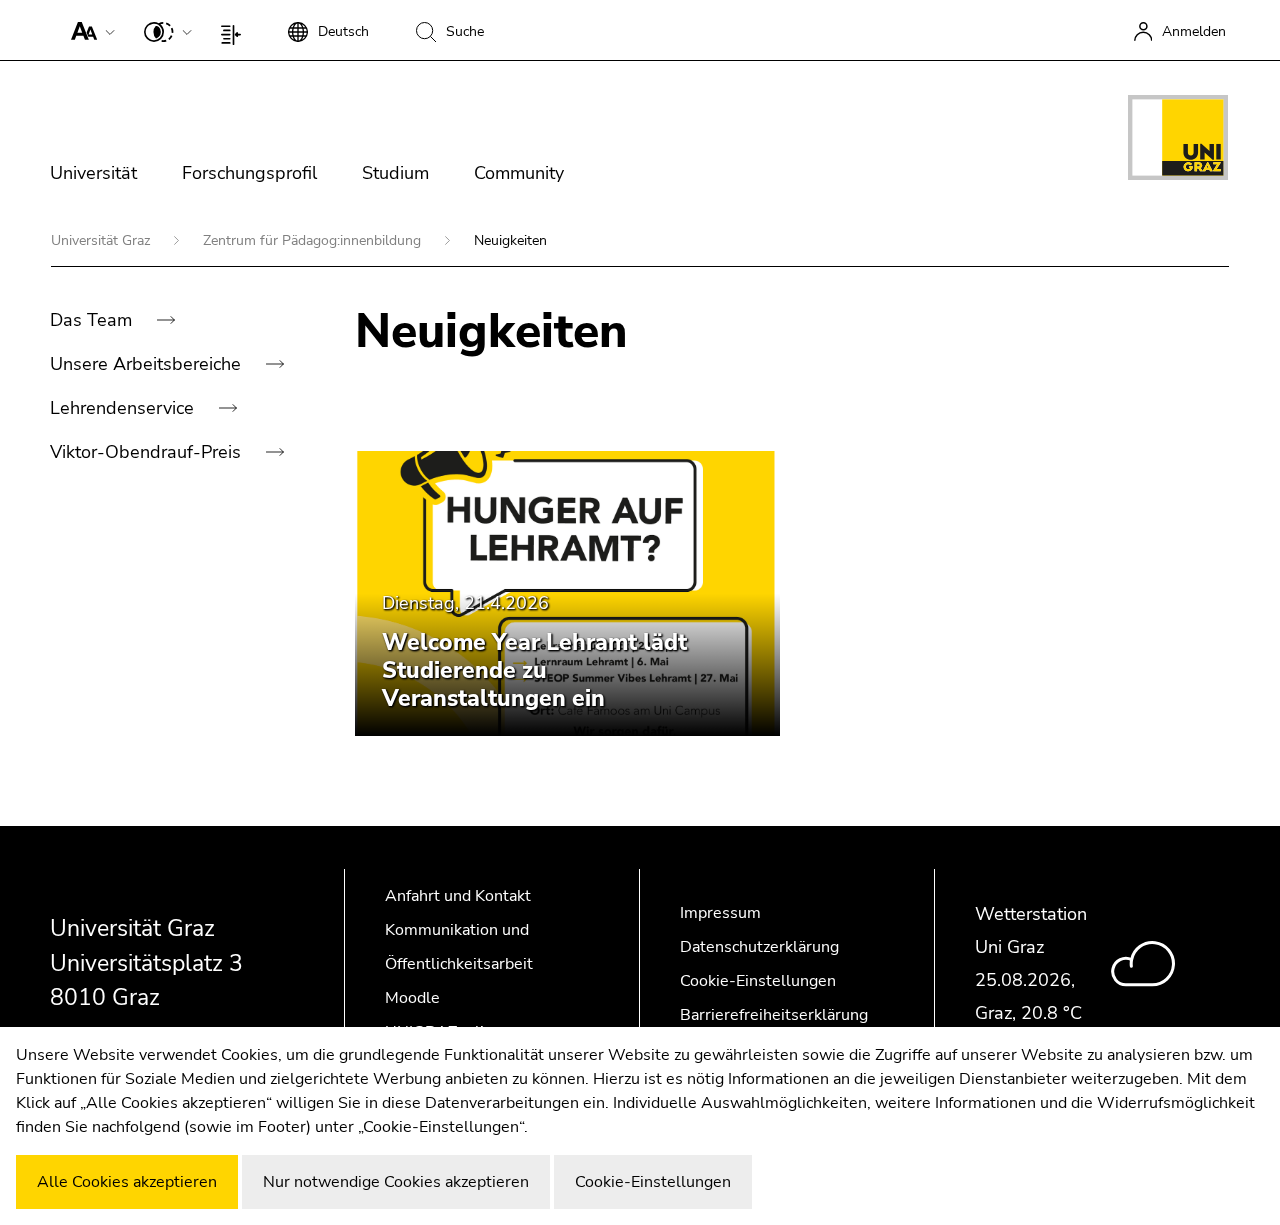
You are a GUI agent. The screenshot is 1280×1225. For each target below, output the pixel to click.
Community (519, 173)
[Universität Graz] (1178, 141)
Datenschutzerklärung (759, 947)
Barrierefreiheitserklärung (774, 1015)
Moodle (412, 998)
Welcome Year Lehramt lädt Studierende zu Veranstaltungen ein (534, 670)
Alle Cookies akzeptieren (127, 1182)
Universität (93, 173)
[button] (88, 30)
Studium (395, 173)
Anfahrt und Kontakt (458, 896)
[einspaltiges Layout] (235, 30)
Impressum (720, 913)
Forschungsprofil (249, 173)
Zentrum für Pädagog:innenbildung (314, 240)
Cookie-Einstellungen (758, 981)
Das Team (93, 320)
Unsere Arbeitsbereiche (148, 364)
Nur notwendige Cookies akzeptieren (396, 1182)
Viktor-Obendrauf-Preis (148, 452)
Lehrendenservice (124, 408)
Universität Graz (102, 240)
